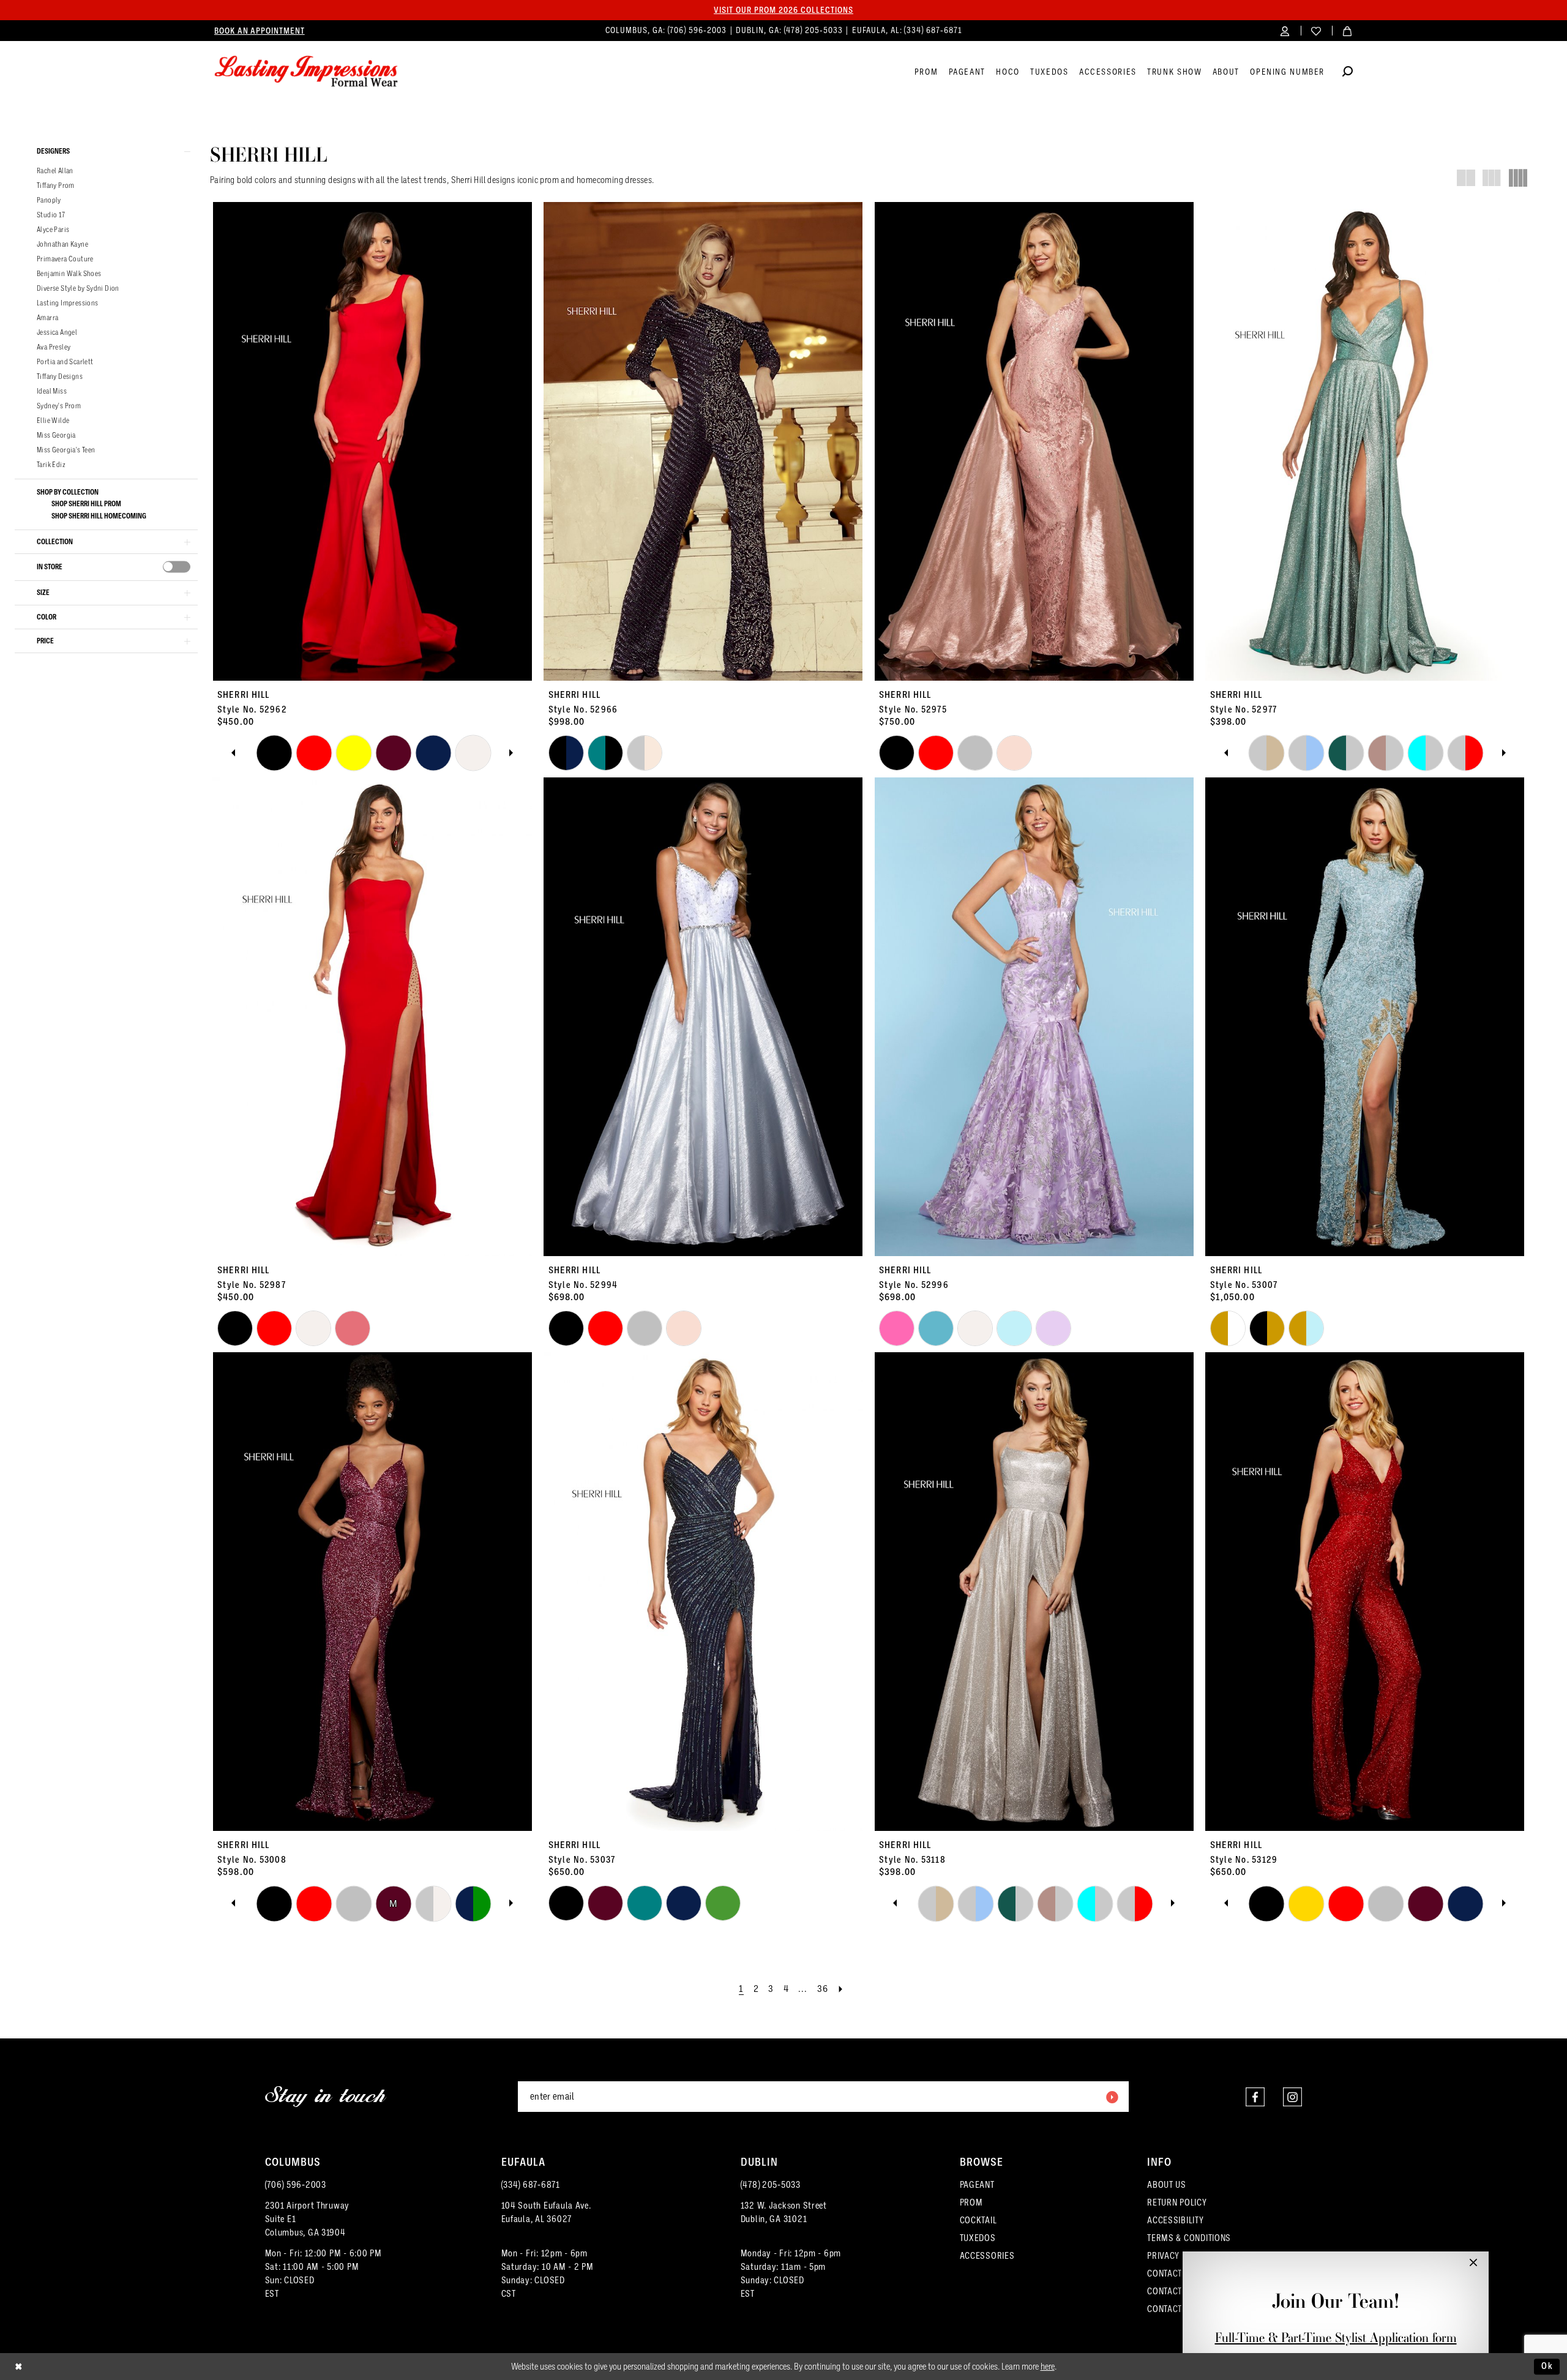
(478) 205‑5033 (815, 30)
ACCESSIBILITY (1176, 2220)
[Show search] (1348, 73)
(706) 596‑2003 (698, 30)
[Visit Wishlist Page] (1316, 30)
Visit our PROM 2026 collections (783, 10)
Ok (1547, 2366)
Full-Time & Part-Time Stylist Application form (1336, 2337)
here (1048, 2367)
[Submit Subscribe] (1112, 2097)
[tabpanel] (274, 753)
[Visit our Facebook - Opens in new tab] (1255, 2097)
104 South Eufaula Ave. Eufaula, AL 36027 (546, 2212)
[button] (1285, 30)
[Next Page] (841, 1989)
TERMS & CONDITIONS (1189, 2238)
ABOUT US (1167, 2185)
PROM (971, 2202)
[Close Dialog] (19, 2367)
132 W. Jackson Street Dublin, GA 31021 (784, 2212)
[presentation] (177, 567)
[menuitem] (260, 31)
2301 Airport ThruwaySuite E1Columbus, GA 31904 (308, 2219)
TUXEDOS (978, 2238)
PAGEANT (977, 2185)
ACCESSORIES (987, 2256)
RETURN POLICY (1177, 2202)
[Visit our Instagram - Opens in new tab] (1292, 2097)
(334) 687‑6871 (933, 30)
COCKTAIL (978, 2220)
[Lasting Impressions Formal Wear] (306, 72)
